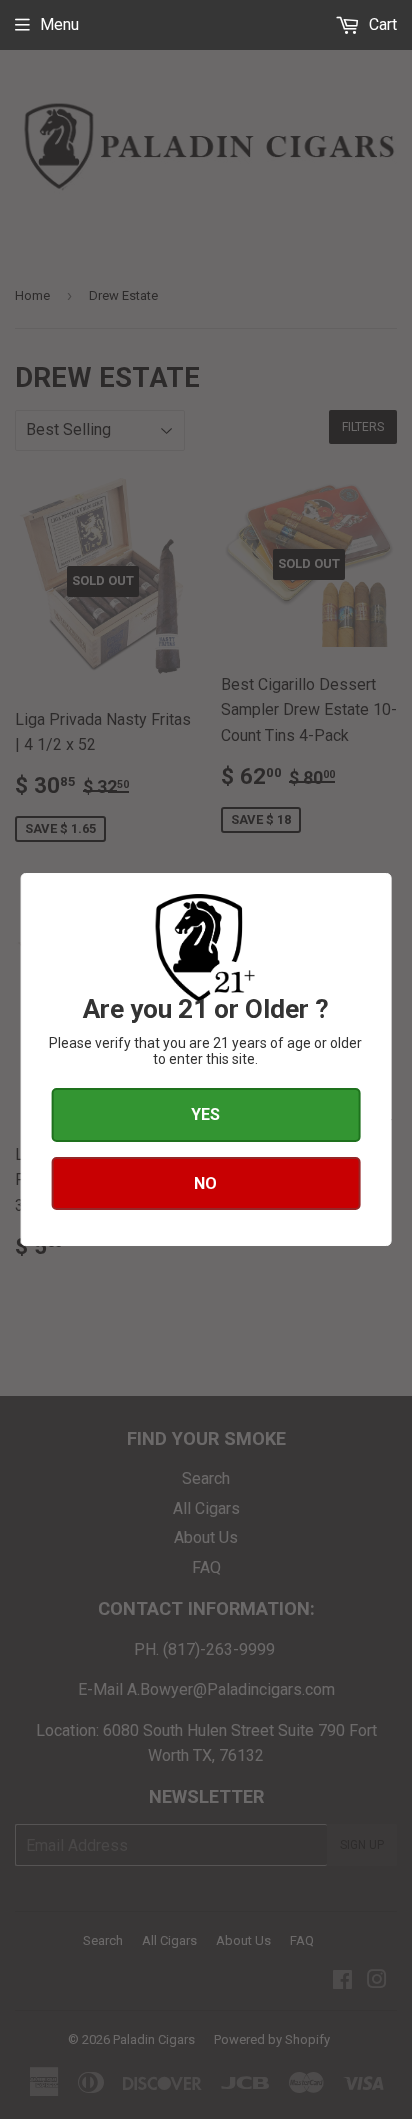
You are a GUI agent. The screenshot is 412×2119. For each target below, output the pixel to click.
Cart (381, 24)
